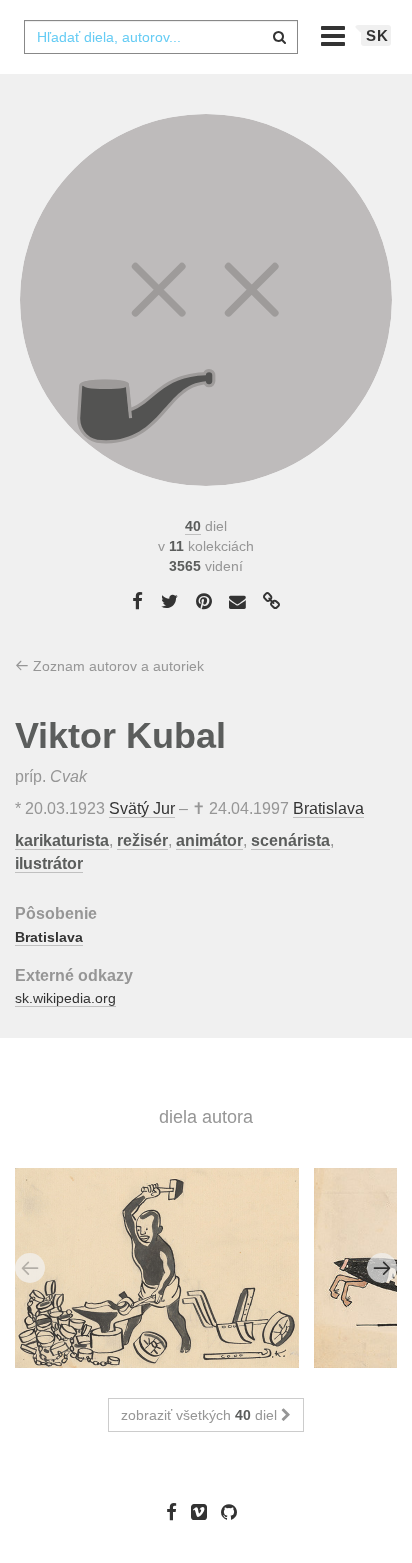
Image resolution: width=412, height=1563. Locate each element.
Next (382, 1268)
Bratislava (328, 808)
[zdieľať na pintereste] (204, 601)
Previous (30, 1268)
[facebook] (176, 1512)
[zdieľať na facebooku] (137, 601)
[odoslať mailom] (238, 602)
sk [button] (377, 35)
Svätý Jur (142, 808)
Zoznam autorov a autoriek (116, 666)
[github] (234, 1512)
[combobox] (161, 37)
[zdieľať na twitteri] (169, 601)
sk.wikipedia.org (65, 998)
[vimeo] (204, 1512)
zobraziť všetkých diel (201, 1415)
